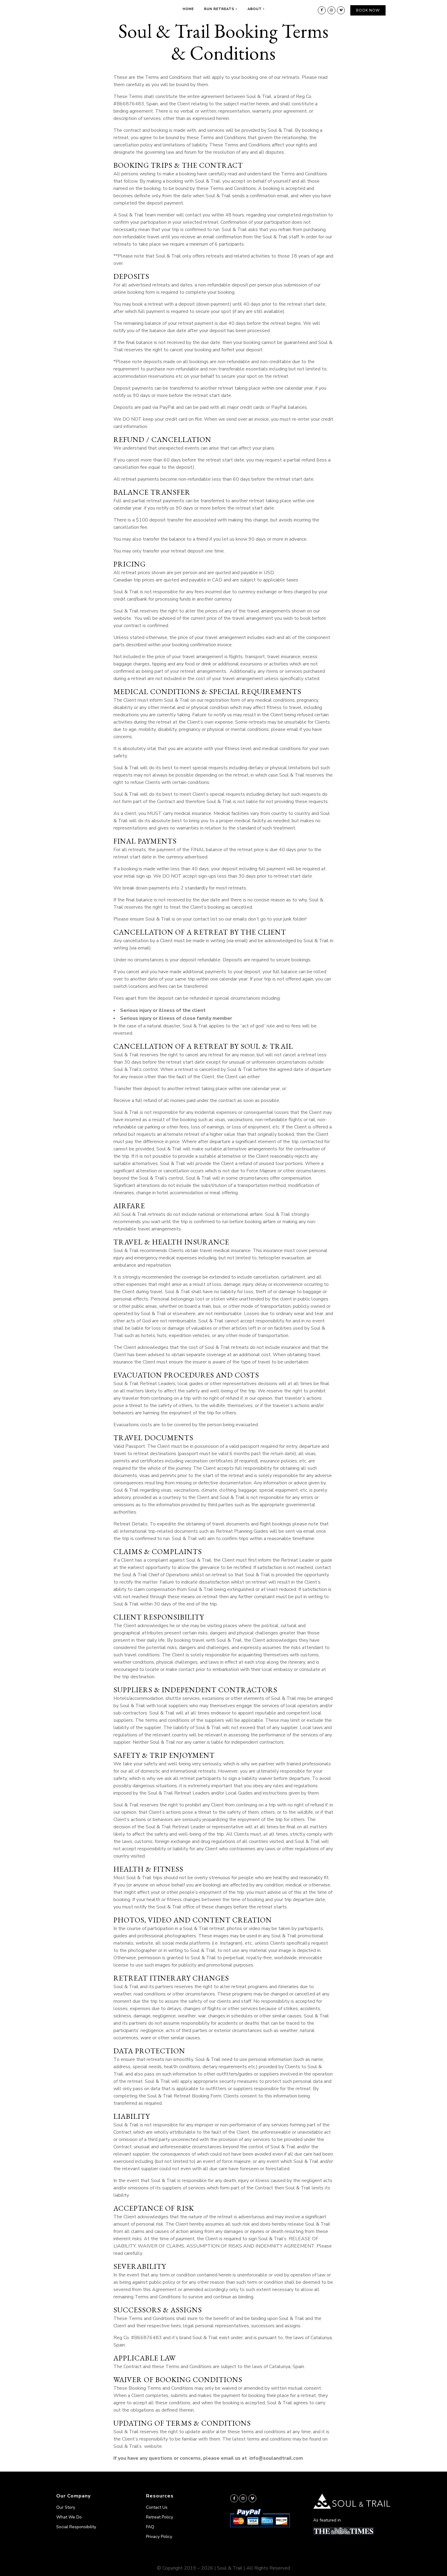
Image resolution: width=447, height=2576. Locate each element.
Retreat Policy (159, 2517)
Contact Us (157, 2507)
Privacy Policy (159, 2537)
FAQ (150, 2527)
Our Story (66, 2507)
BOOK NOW (368, 10)
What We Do (69, 2517)
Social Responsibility (76, 2527)
